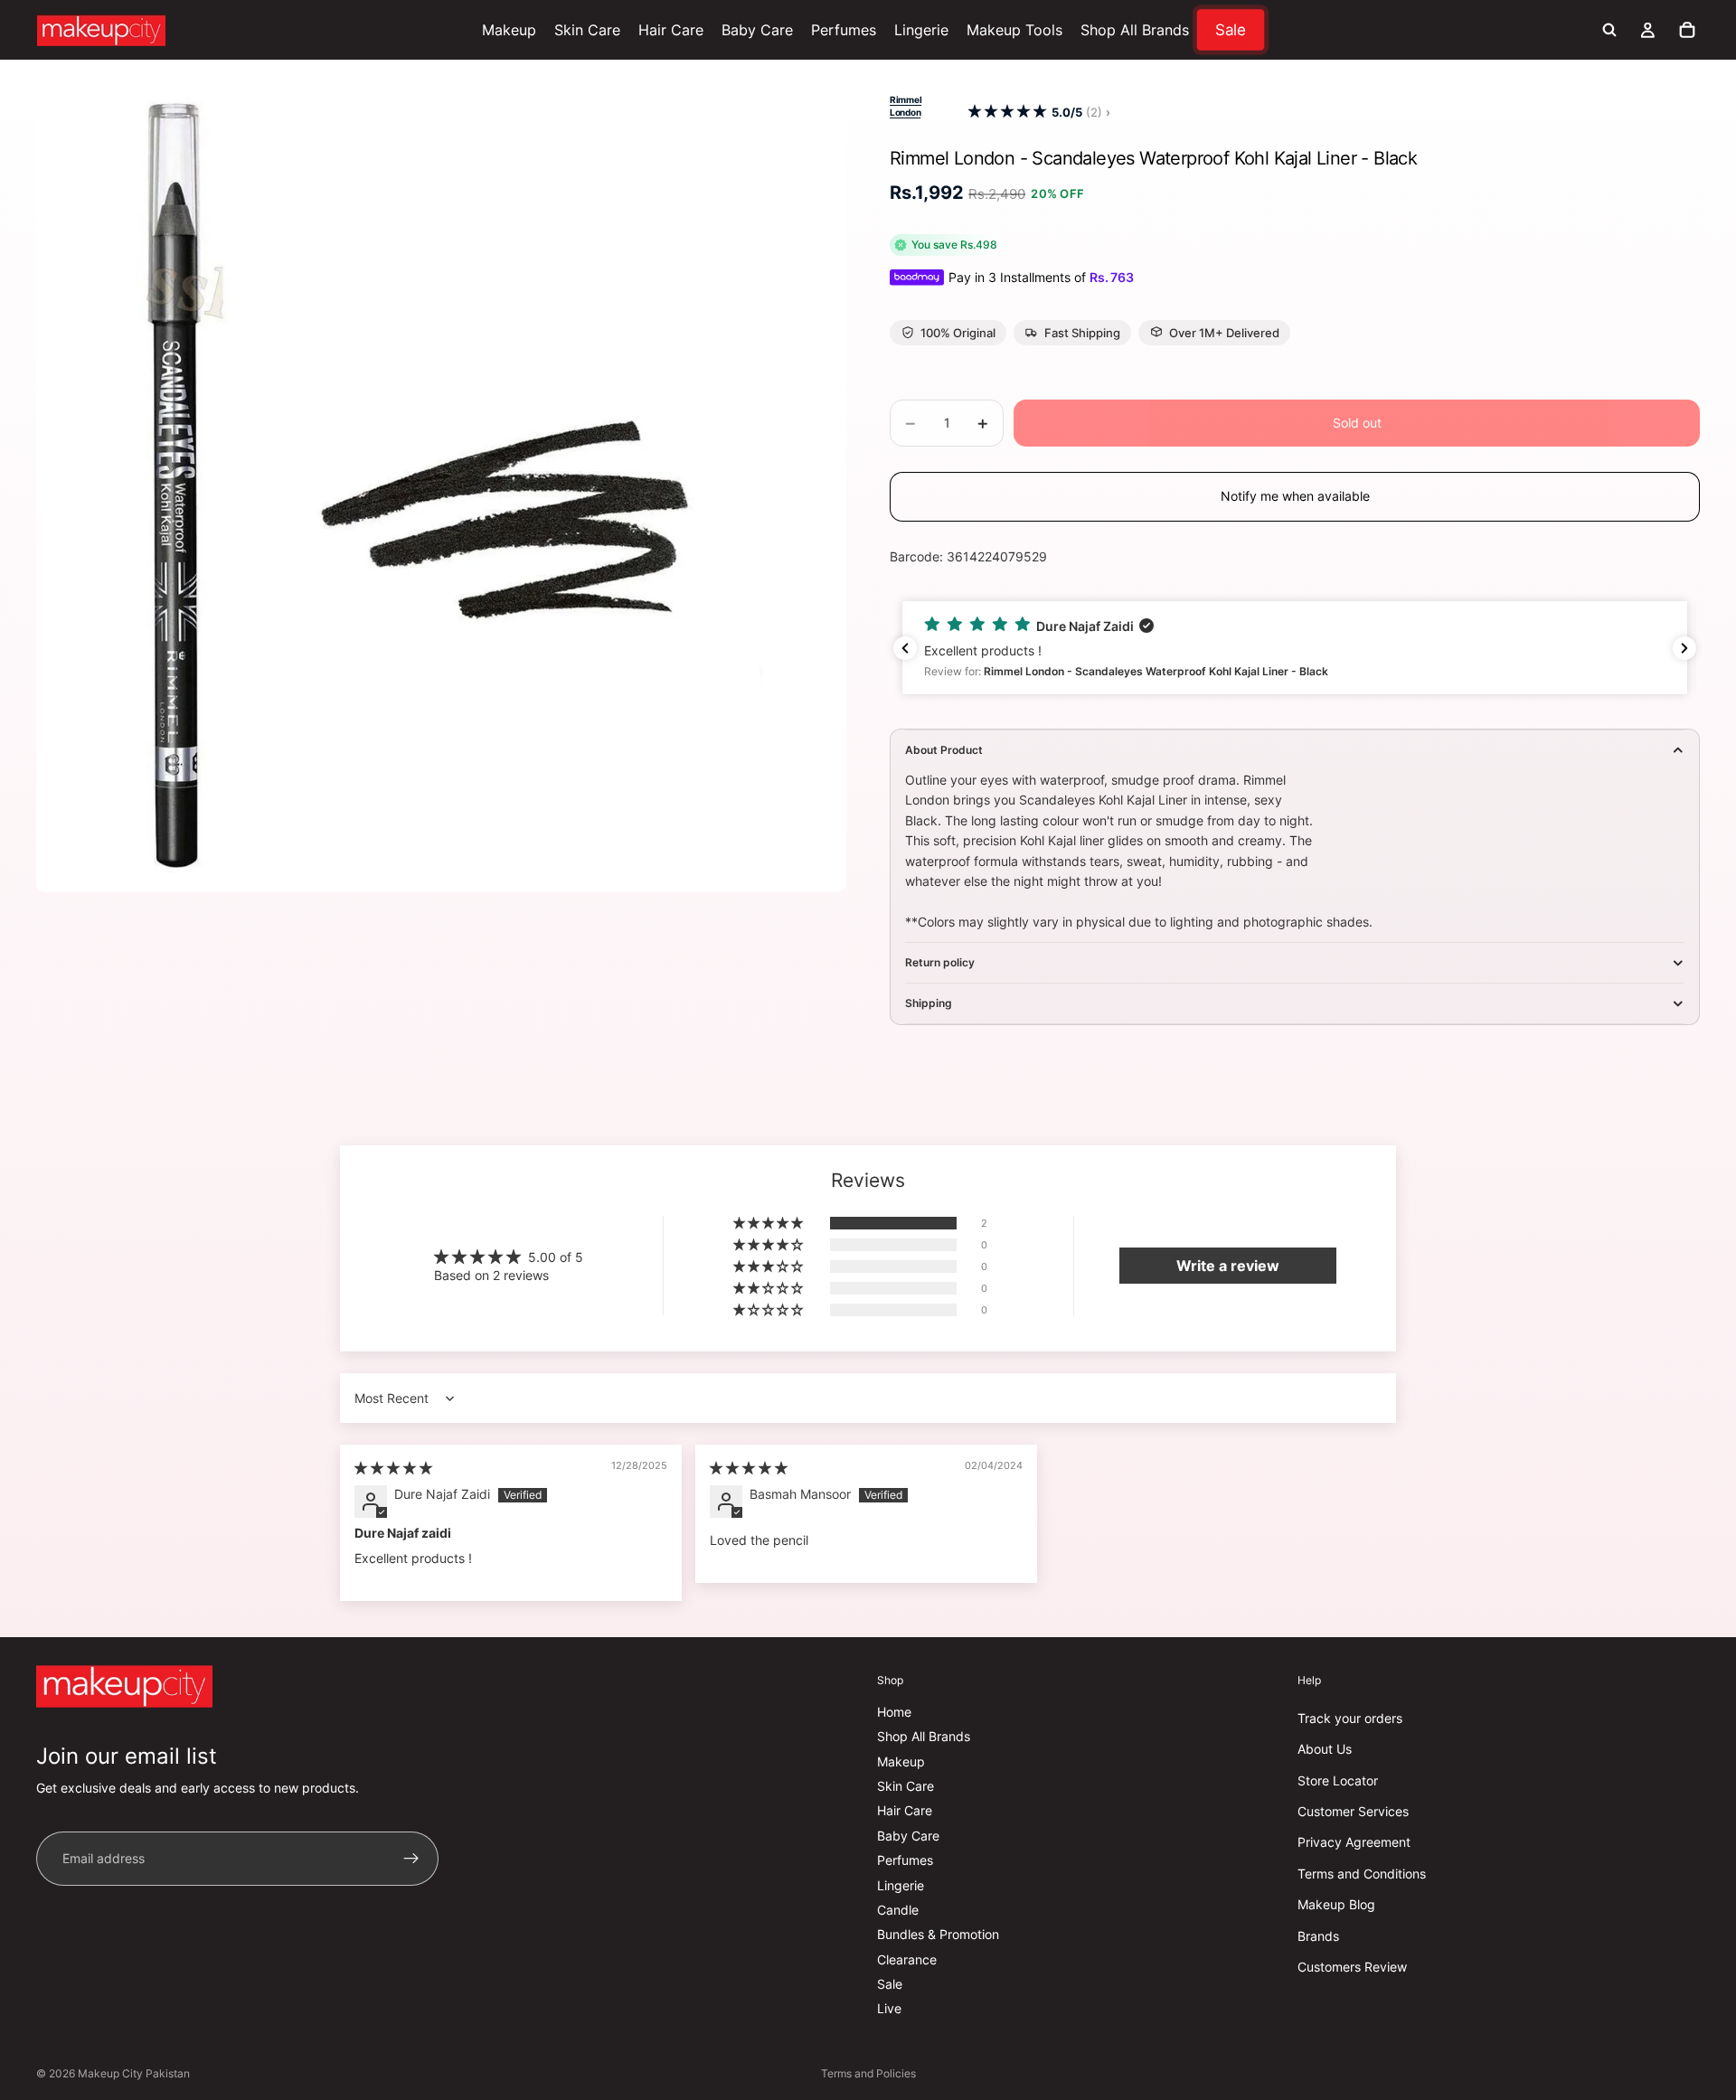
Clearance (907, 1959)
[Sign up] (411, 1859)
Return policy (940, 962)
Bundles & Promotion (938, 1934)
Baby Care (908, 1836)
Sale (890, 1984)
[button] (1007, 112)
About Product (944, 750)
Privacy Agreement (1354, 1842)
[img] (393, 1468)
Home (894, 1712)
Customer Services (1353, 1811)
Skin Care (906, 1786)
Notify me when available (1295, 496)
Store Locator (1338, 1780)
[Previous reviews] (905, 648)
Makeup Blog (1336, 1904)
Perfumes (905, 1860)
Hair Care (905, 1810)
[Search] (1609, 30)
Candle (898, 1910)
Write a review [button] (1228, 1266)
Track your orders (1350, 1718)
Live (889, 2008)
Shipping (929, 1003)
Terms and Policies (868, 2073)
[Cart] (1687, 30)
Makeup (901, 1761)
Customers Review (1352, 1967)
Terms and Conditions (1362, 1874)
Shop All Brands (924, 1736)
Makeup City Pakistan (134, 2073)
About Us (1325, 1749)
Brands (1318, 1935)
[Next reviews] (1684, 648)
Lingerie (901, 1884)
